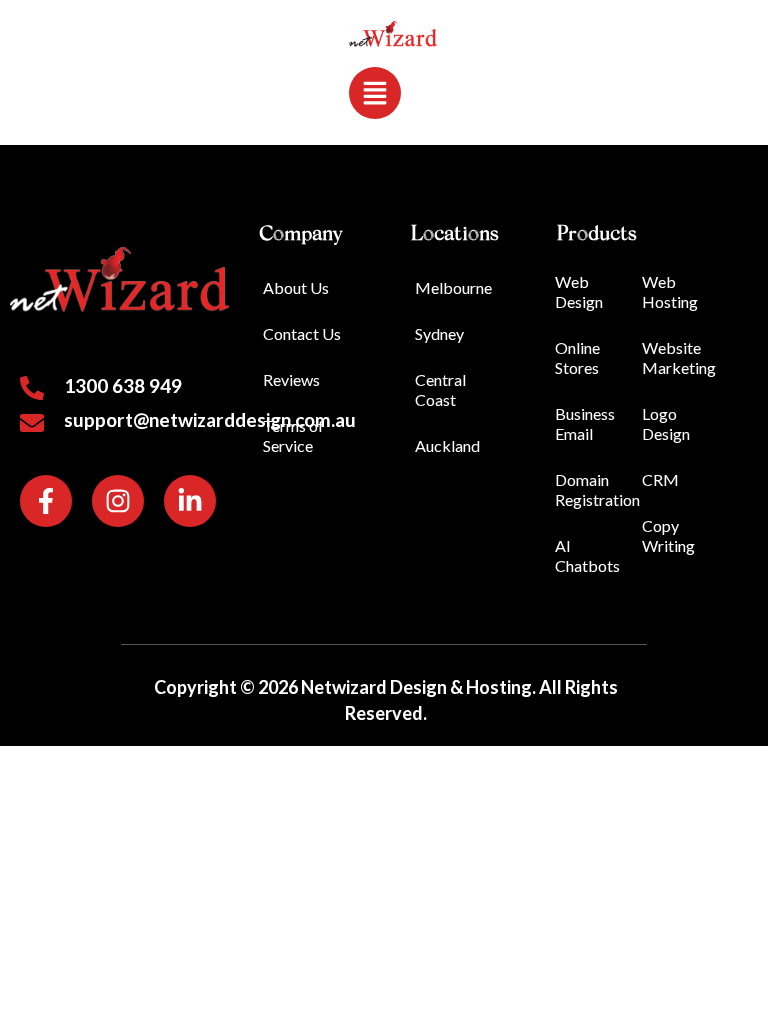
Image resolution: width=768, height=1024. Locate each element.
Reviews (291, 379)
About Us (296, 287)
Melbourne (453, 287)
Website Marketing (679, 357)
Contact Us (302, 333)
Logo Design (666, 423)
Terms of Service (293, 435)
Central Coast (440, 389)
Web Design (579, 291)
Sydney (439, 333)
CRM (660, 479)
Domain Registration (596, 489)
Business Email (585, 423)
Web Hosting (670, 291)
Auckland (447, 445)
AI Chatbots (587, 555)
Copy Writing (668, 535)
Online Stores (577, 357)
